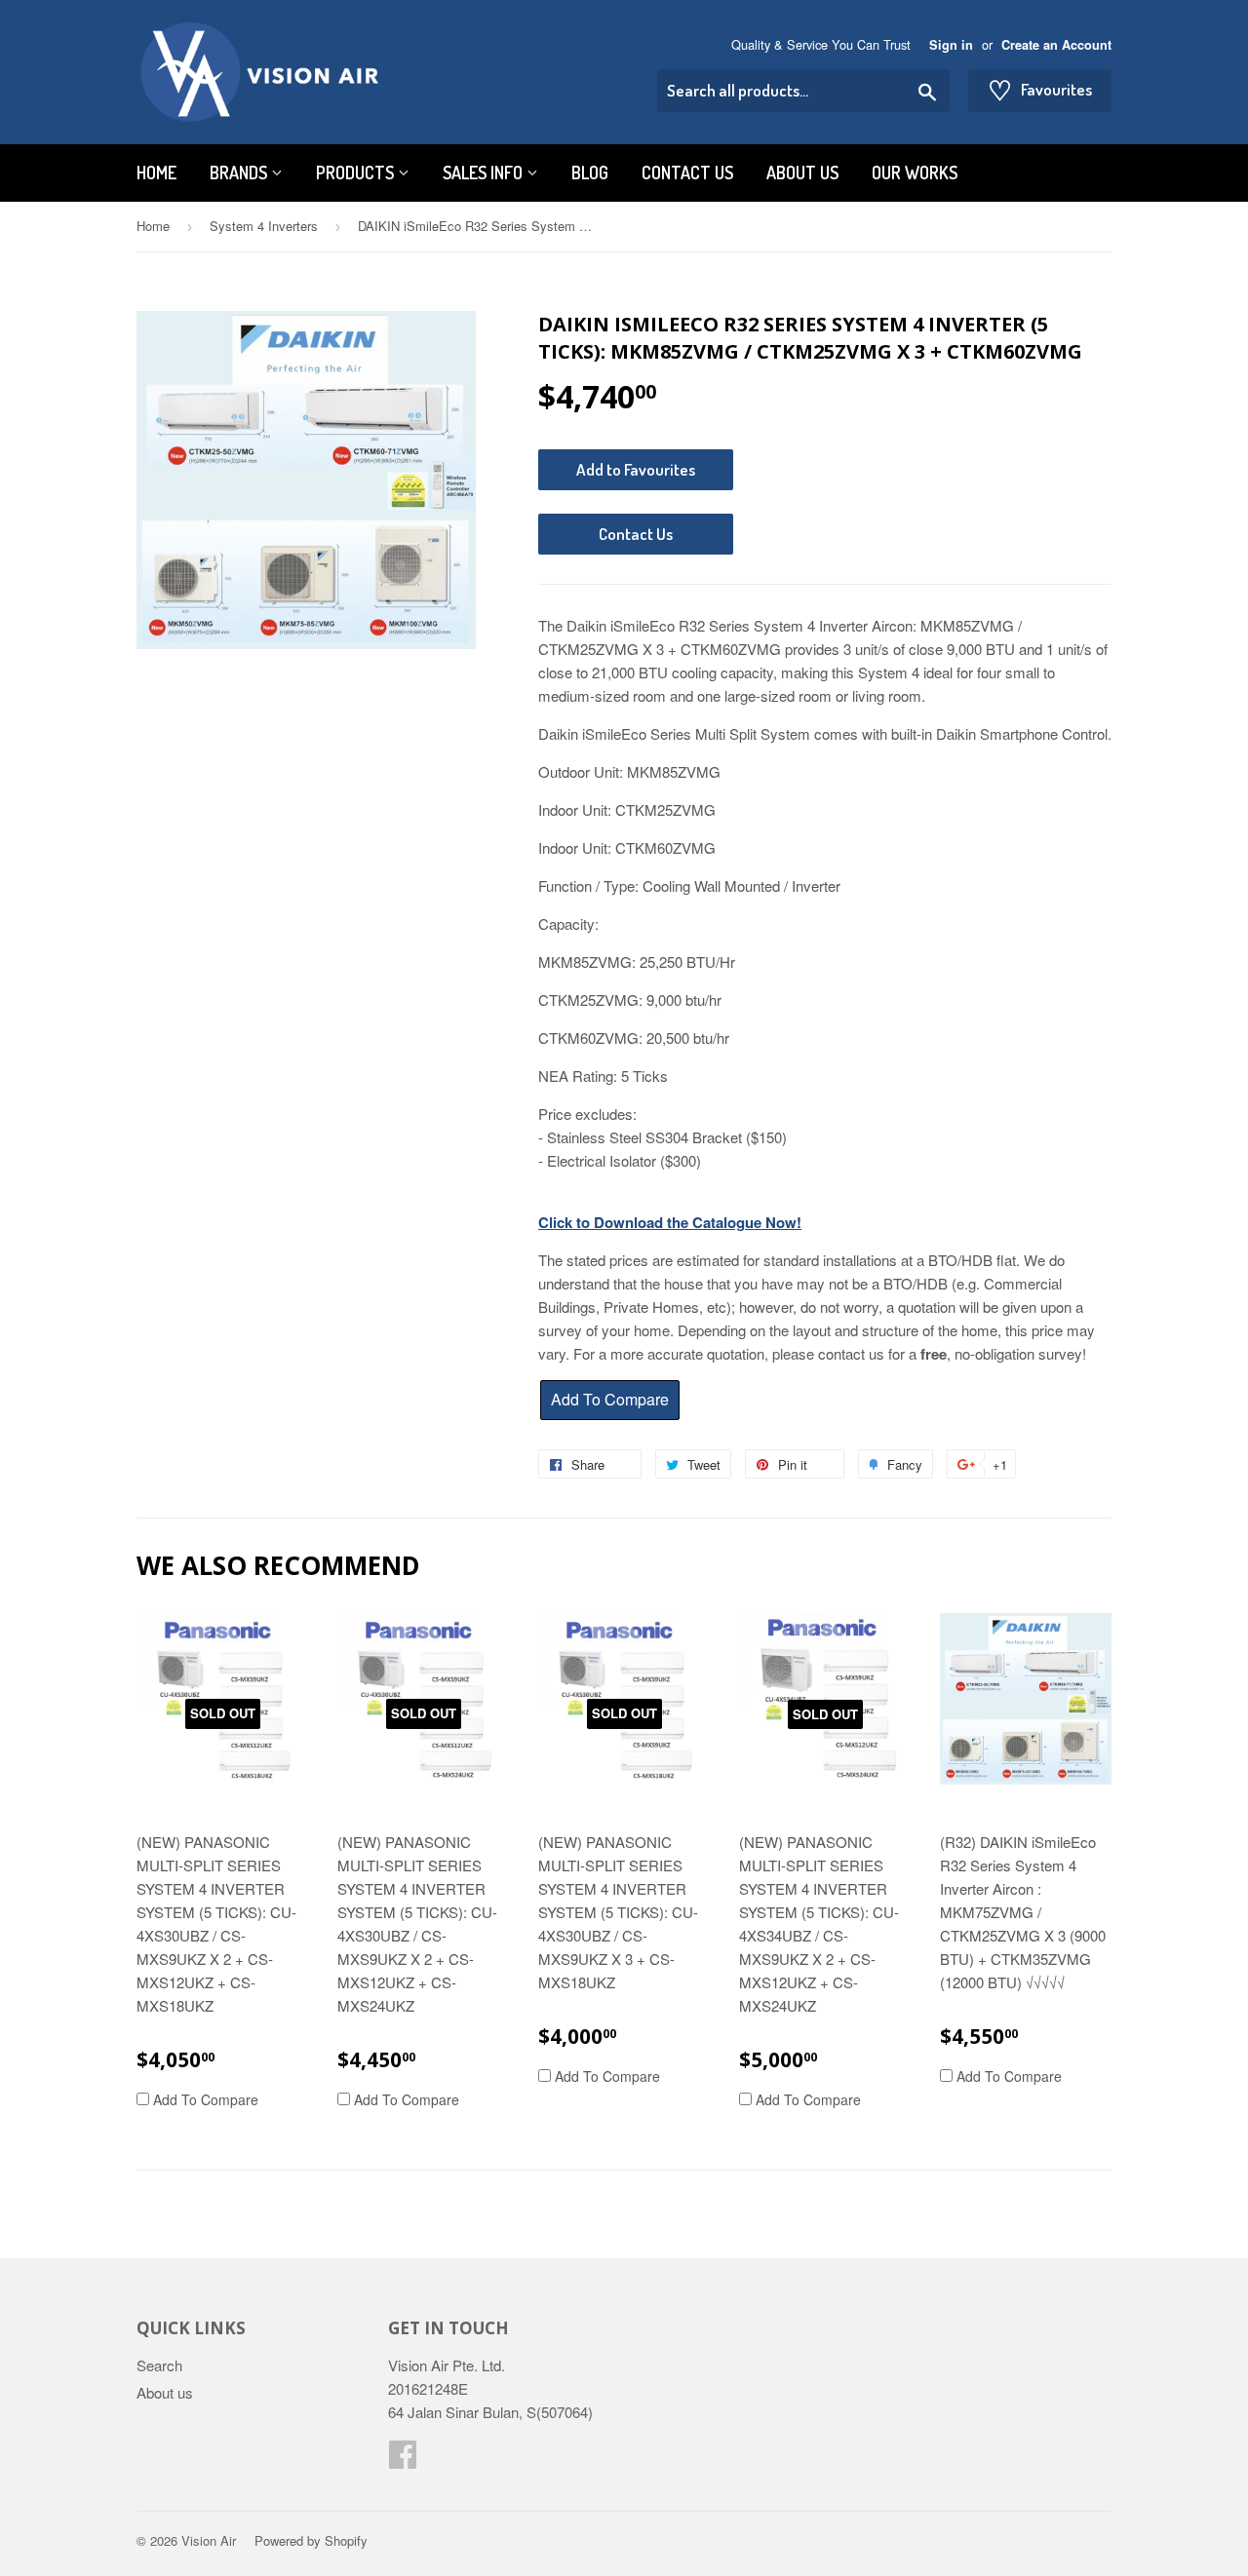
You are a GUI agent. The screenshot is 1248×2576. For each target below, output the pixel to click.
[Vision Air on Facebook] (403, 2460)
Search (159, 2365)
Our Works (915, 173)
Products (357, 173)
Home (156, 173)
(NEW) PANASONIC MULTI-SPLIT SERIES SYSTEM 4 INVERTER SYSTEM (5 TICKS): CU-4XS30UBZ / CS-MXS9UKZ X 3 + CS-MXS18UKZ (618, 1912)
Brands (240, 173)
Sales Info (485, 173)
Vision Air (209, 2540)
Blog (590, 173)
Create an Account (1056, 45)
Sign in (951, 45)
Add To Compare (204, 2099)
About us (802, 173)
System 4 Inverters (264, 226)
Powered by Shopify (311, 2540)
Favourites (1040, 90)
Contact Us (687, 173)
